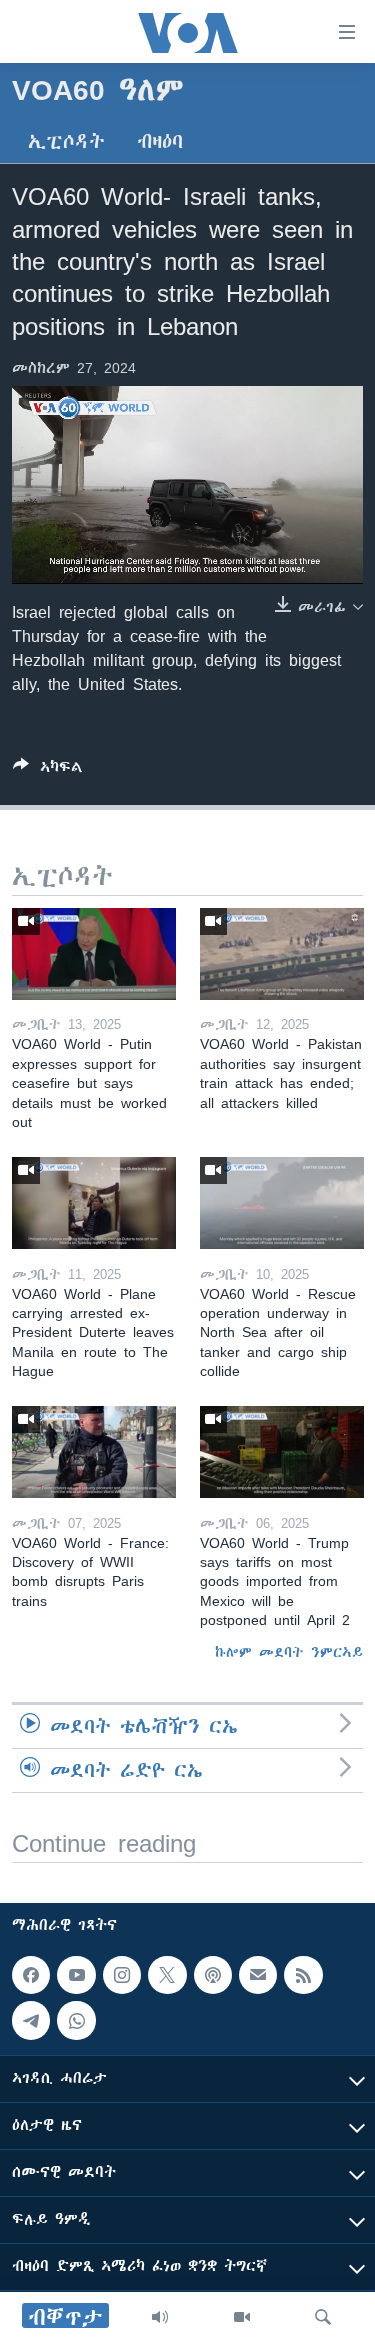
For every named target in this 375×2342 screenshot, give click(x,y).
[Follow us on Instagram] (122, 1975)
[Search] (323, 2317)
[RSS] (303, 1975)
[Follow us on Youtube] (76, 1975)
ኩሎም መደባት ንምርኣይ (289, 1652)
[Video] (242, 2317)
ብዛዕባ (160, 141)
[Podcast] (213, 1975)
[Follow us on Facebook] (31, 1975)
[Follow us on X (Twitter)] (167, 1975)
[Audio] (160, 2317)
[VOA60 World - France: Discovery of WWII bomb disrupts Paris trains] (94, 1452)
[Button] (48, 770)
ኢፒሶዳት (66, 141)
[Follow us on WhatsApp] (76, 2020)
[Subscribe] (258, 1975)
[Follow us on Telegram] (31, 2020)
